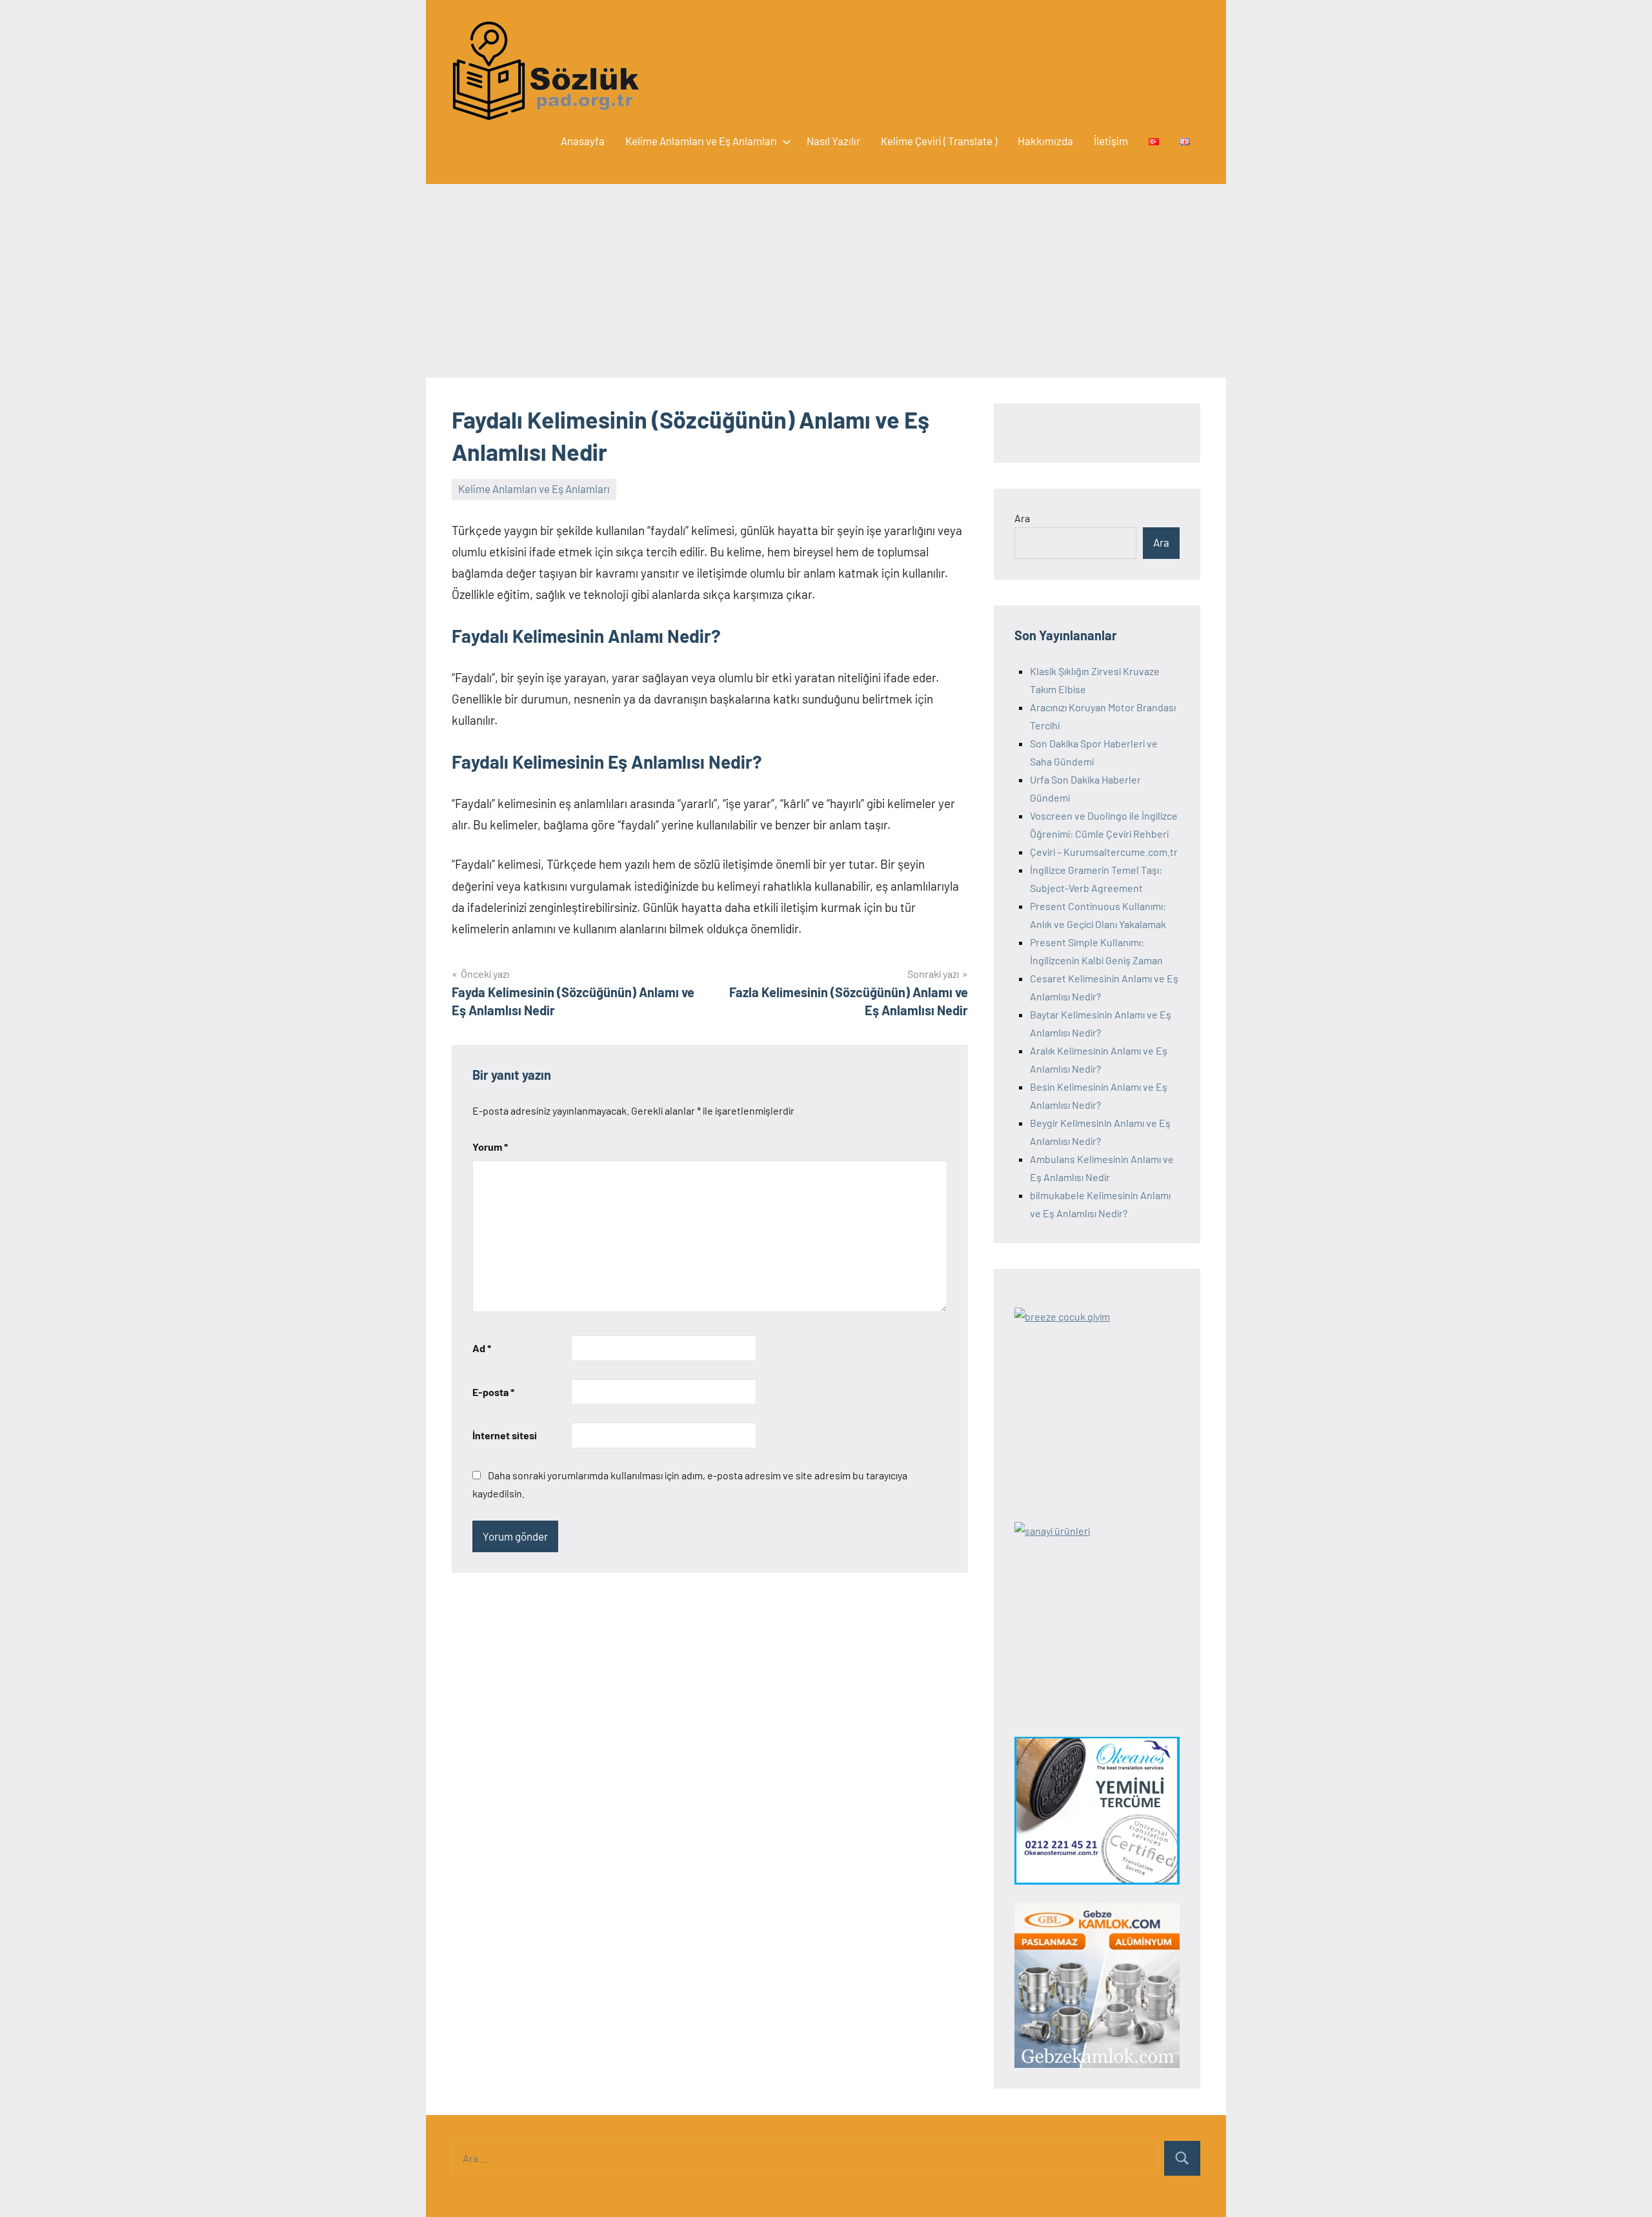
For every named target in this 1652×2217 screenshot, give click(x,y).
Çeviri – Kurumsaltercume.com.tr (1104, 852)
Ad (482, 1348)
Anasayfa (583, 141)
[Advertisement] (826, 281)
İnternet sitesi (505, 1435)
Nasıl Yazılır (833, 141)
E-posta (493, 1392)
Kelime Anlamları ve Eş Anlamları (701, 141)
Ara (1022, 518)
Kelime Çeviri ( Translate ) (939, 141)
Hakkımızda (1045, 141)
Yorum (490, 1147)
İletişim (1111, 141)
